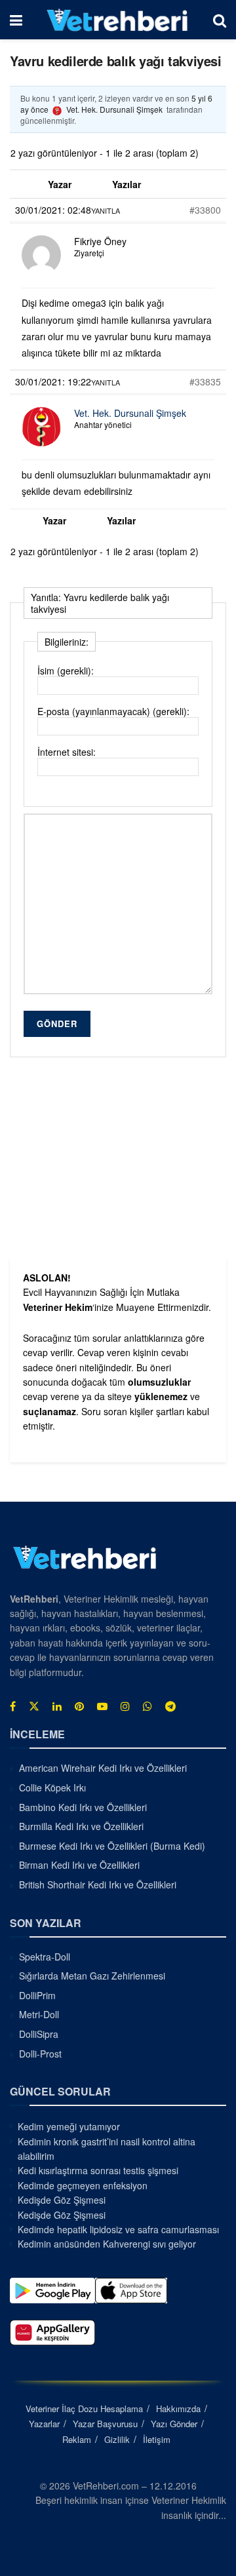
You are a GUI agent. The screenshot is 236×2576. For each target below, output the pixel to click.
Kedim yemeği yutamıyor (69, 2126)
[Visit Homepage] (118, 20)
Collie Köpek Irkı (52, 1787)
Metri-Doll (39, 2014)
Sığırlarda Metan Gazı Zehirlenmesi (92, 1976)
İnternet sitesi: (67, 752)
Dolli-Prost (40, 2054)
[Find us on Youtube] (102, 1706)
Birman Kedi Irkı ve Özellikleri (79, 1865)
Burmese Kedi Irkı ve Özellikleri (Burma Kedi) (112, 1846)
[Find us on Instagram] (125, 1706)
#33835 (205, 381)
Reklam (77, 2439)
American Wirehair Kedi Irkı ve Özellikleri (103, 1768)
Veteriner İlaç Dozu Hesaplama (84, 2409)
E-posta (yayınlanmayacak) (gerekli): (113, 711)
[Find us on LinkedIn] (57, 1706)
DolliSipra (39, 2034)
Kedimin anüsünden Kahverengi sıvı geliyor (107, 2244)
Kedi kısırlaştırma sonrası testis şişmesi (98, 2170)
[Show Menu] (16, 20)
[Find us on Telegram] (170, 1706)
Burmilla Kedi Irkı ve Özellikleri (81, 1826)
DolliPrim (37, 1995)
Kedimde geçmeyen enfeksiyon (83, 2185)
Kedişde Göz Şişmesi (62, 2200)
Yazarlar (44, 2424)
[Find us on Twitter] (34, 1706)
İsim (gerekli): (66, 671)
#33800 (205, 210)
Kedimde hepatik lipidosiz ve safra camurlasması (118, 2229)
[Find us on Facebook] (13, 1706)
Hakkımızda (178, 2409)
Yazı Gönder (174, 2424)
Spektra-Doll (45, 1957)
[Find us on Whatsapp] (147, 1706)
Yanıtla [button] (106, 210)
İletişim (157, 2439)
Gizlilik (117, 2439)
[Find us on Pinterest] (79, 1706)
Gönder (57, 1024)
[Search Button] (220, 20)
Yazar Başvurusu (105, 2424)
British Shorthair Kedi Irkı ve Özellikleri (98, 1884)
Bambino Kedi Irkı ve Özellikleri (83, 1807)
